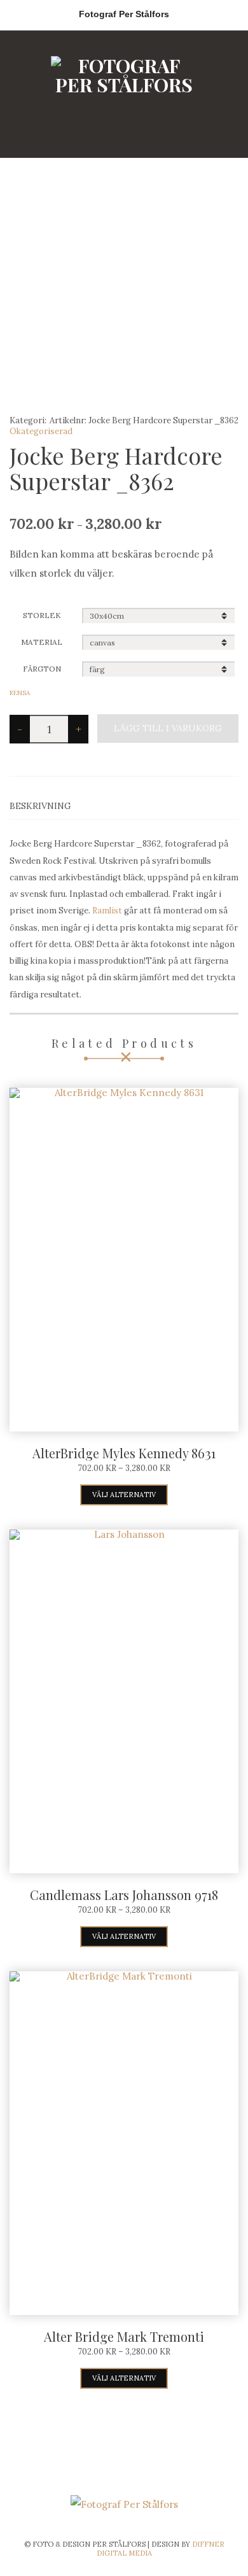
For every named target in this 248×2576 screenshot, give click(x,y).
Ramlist (107, 911)
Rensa (20, 693)
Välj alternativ (124, 1495)
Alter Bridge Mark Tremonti (124, 2336)
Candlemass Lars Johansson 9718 (124, 1895)
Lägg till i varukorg (168, 728)
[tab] (124, 806)
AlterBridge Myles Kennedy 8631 (124, 1453)
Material (42, 642)
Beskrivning (40, 806)
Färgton (42, 669)
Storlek (42, 615)
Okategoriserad (41, 431)
